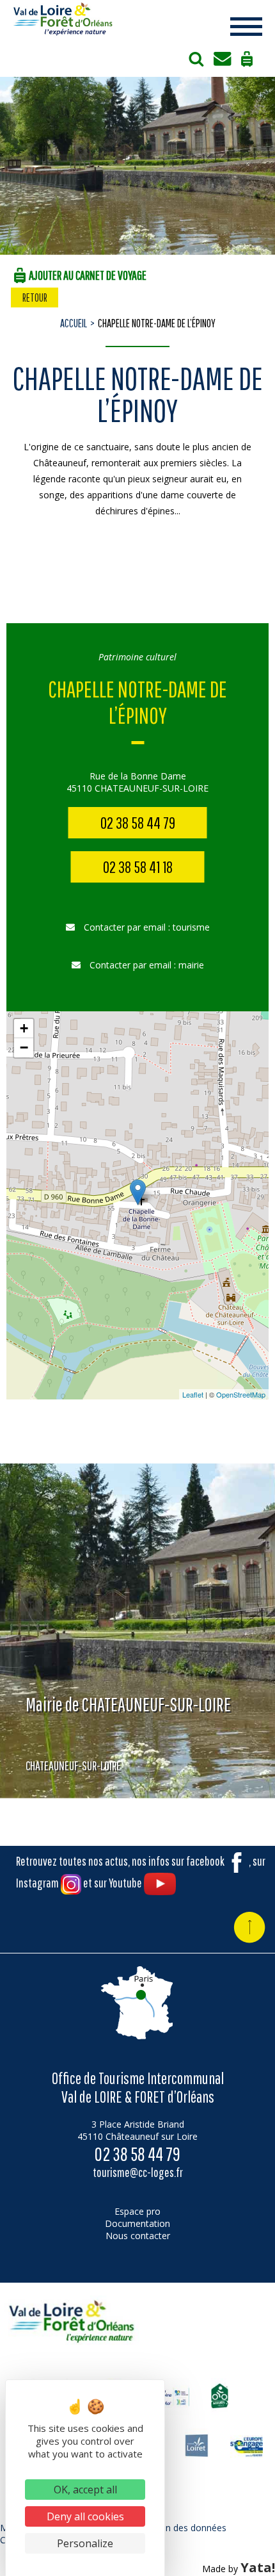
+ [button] (24, 1028)
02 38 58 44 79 (138, 823)
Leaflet (193, 1394)
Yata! (258, 2567)
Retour (35, 298)
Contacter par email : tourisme (145, 927)
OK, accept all (85, 2490)
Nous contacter (138, 2236)
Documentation (137, 2223)
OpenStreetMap (241, 1394)
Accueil (74, 323)
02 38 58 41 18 (138, 867)
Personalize (85, 2543)
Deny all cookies (85, 2516)
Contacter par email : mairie (145, 965)
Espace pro (137, 2211)
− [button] (24, 1048)
